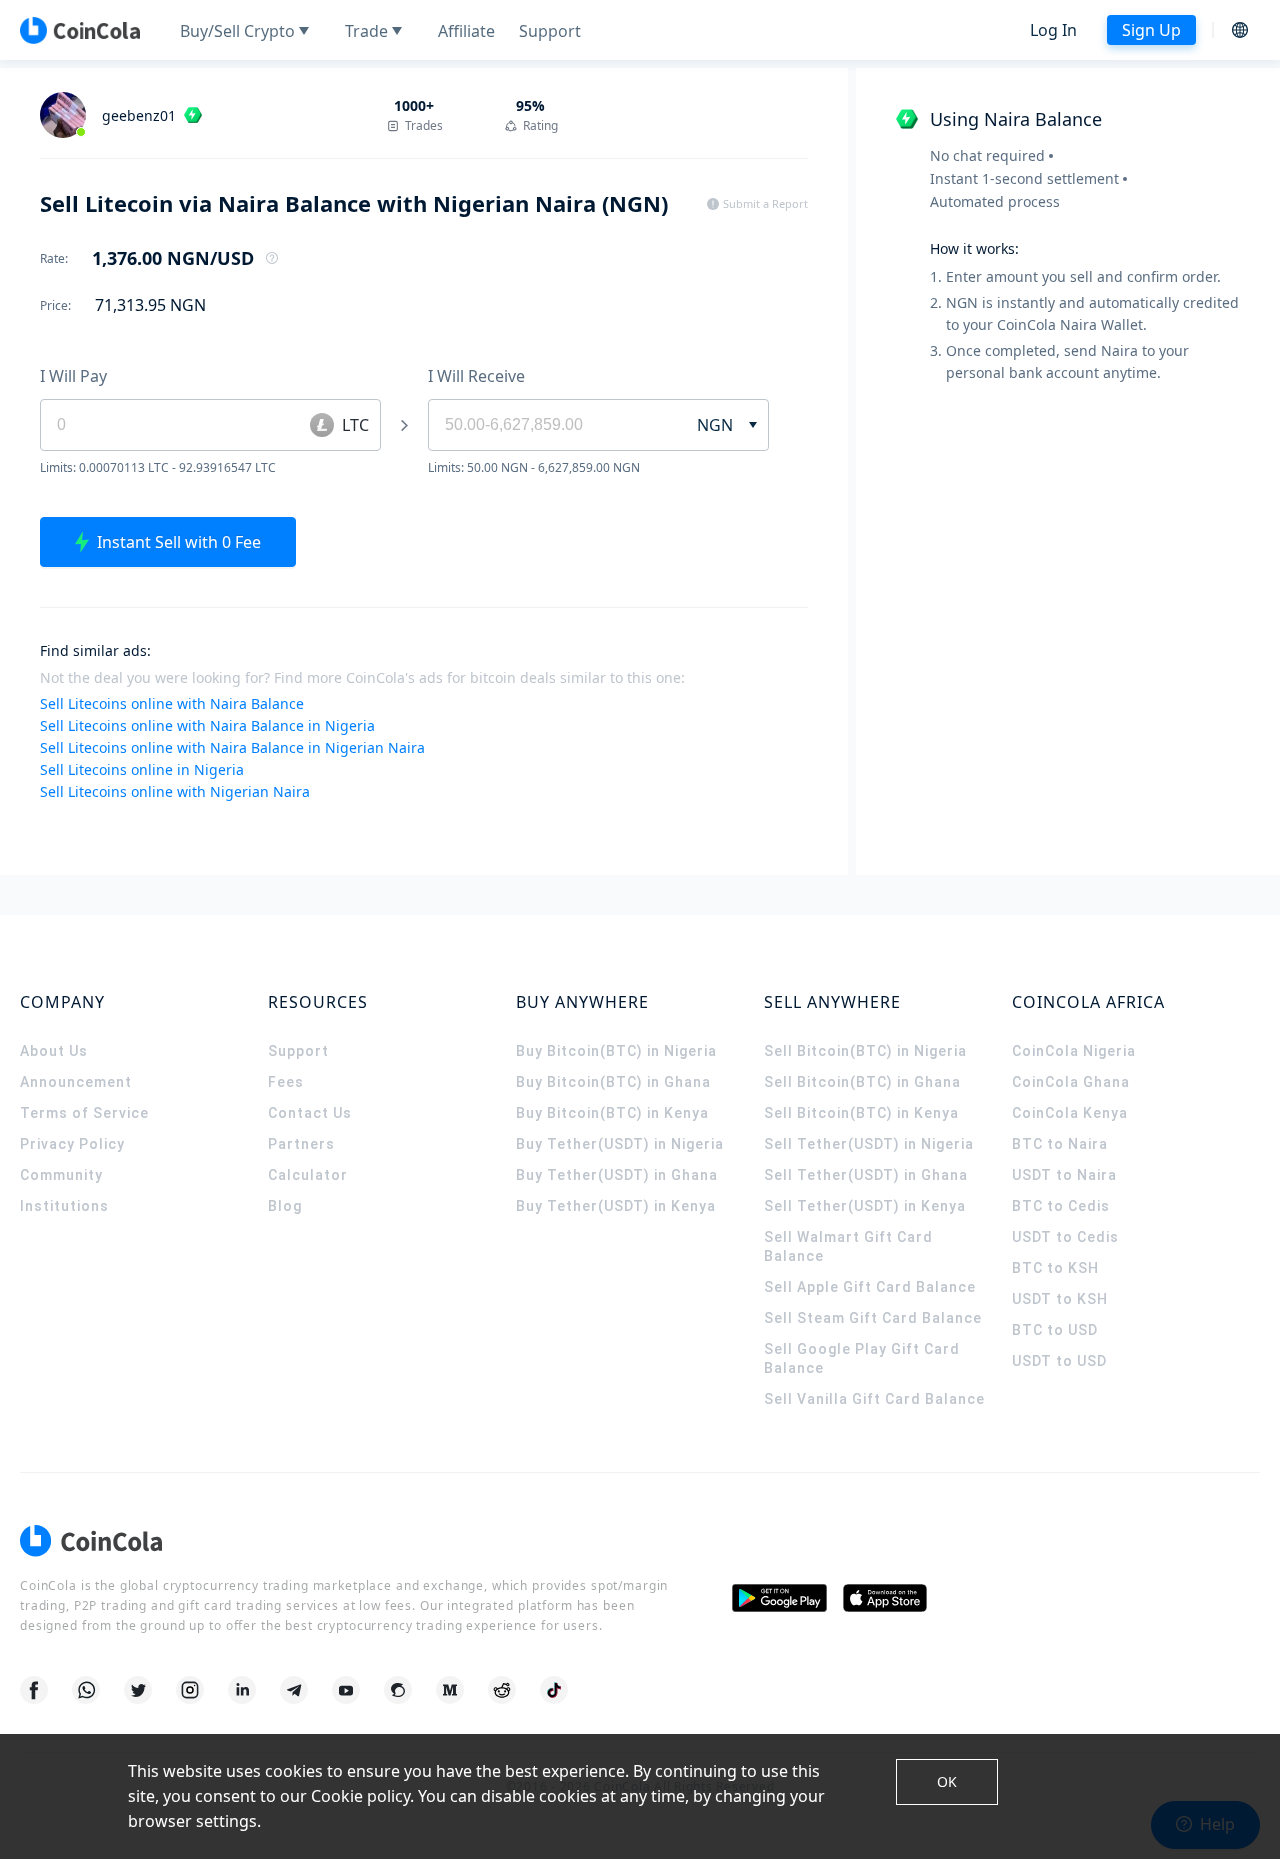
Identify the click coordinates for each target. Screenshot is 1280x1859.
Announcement (76, 1082)
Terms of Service (84, 1113)
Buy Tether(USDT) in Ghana (617, 1175)
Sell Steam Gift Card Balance (873, 1318)
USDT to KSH (1060, 1299)
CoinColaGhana (1071, 1082)
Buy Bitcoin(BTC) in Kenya (612, 1113)
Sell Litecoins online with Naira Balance (172, 703)
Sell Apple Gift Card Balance (870, 1287)
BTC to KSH (1055, 1268)
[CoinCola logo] (80, 30)
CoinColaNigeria (1074, 1051)
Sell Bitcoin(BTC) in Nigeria (865, 1051)
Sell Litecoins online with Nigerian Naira (175, 791)
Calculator (308, 1175)
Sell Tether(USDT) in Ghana (866, 1175)
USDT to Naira (1064, 1175)
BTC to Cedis (1061, 1206)
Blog (285, 1206)
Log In (1053, 30)
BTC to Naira (1060, 1144)
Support (298, 1051)
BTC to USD (1055, 1330)
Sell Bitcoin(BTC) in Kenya (861, 1113)
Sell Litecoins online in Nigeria (142, 769)
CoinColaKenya (1070, 1113)
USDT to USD (1059, 1361)
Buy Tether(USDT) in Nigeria (620, 1144)
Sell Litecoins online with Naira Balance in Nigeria (207, 725)
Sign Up (1151, 30)
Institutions (64, 1206)
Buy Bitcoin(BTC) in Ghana (613, 1082)
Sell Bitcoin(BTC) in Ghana (862, 1082)
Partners (301, 1144)
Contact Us (310, 1113)
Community (61, 1175)
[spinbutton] (550, 425)
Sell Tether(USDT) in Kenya (865, 1206)
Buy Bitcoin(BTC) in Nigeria (616, 1051)
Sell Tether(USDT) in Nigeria (869, 1144)
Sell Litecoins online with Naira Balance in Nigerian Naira (232, 747)
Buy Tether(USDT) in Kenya (616, 1206)
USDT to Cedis (1065, 1237)
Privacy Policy (72, 1144)
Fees (286, 1082)
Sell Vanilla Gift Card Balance (874, 1399)
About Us (54, 1051)
